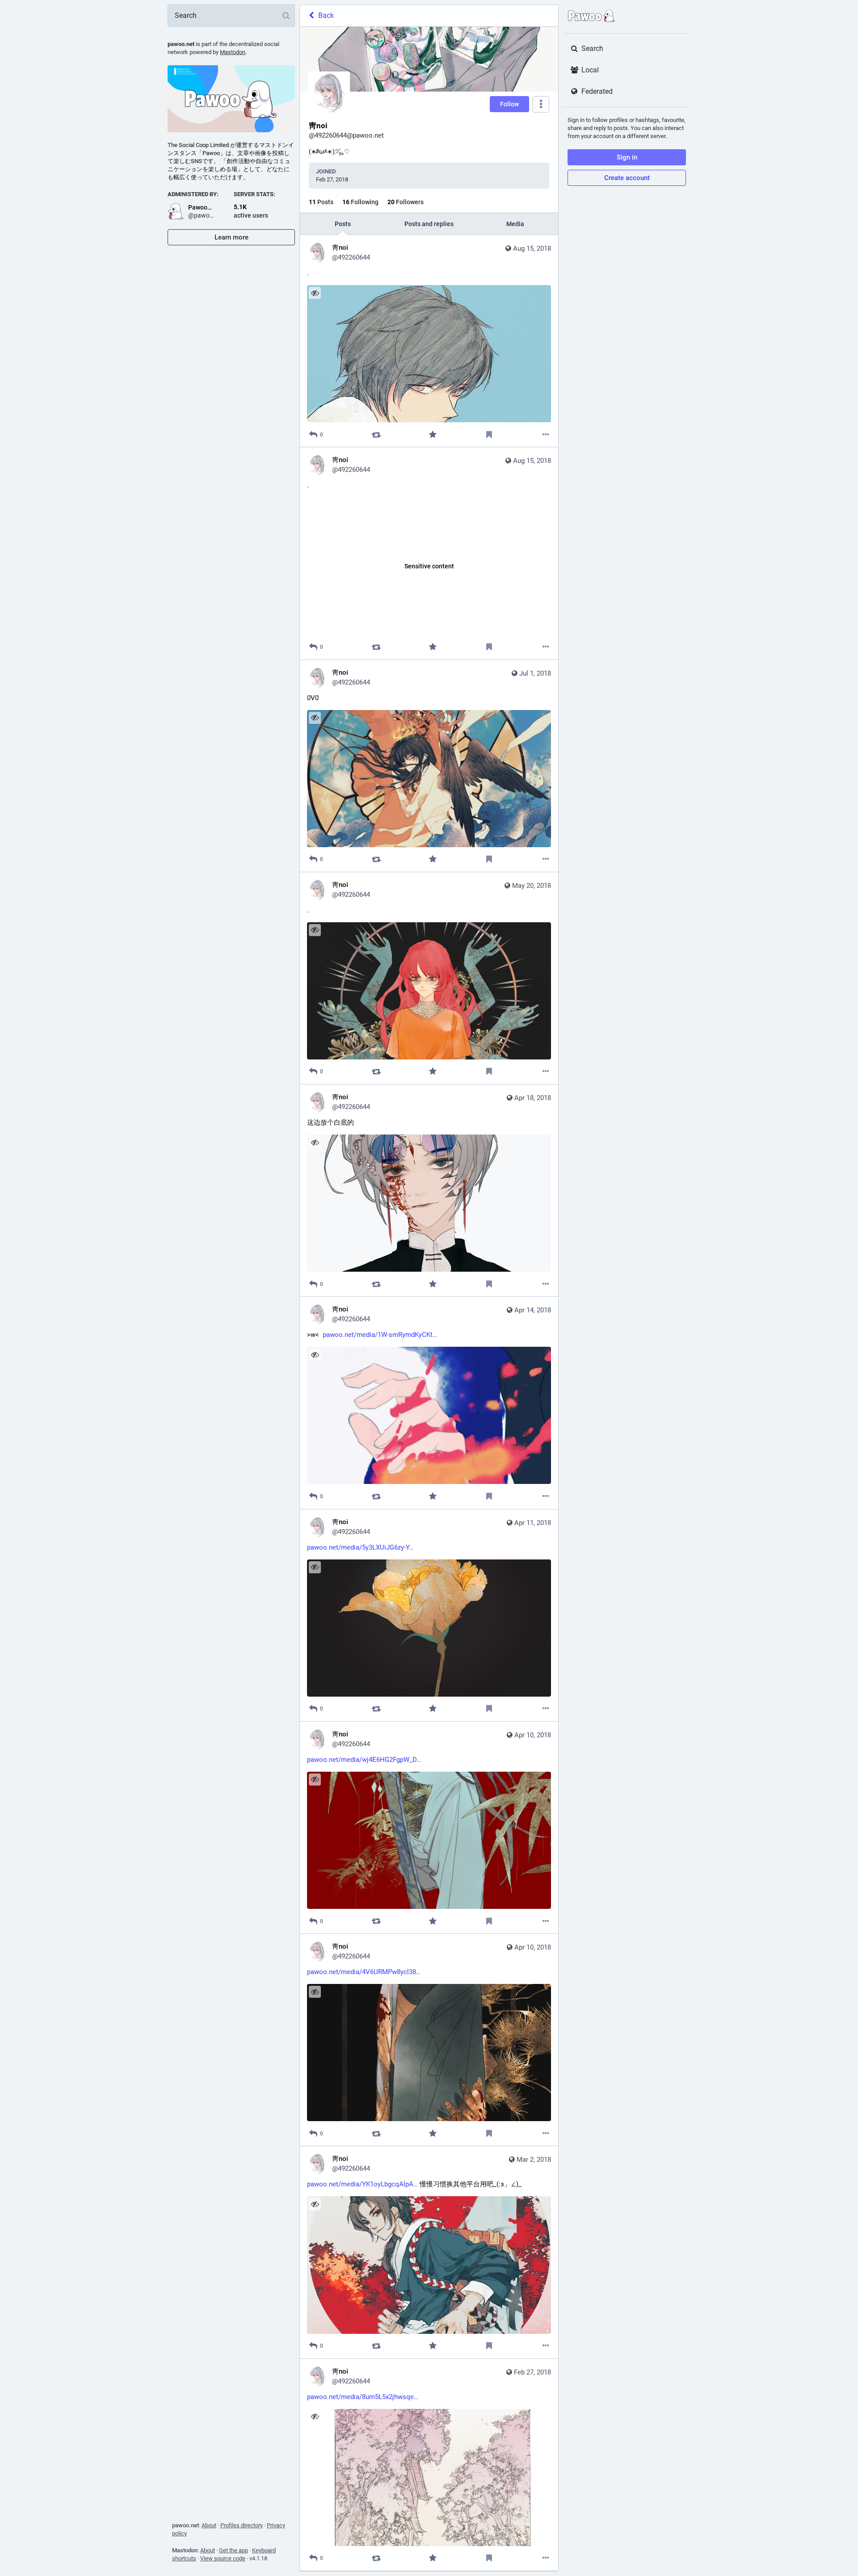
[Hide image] (315, 293)
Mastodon (233, 52)
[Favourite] (433, 435)
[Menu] (541, 104)
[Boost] (376, 435)
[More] (546, 435)
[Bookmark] (489, 435)
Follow (509, 104)
